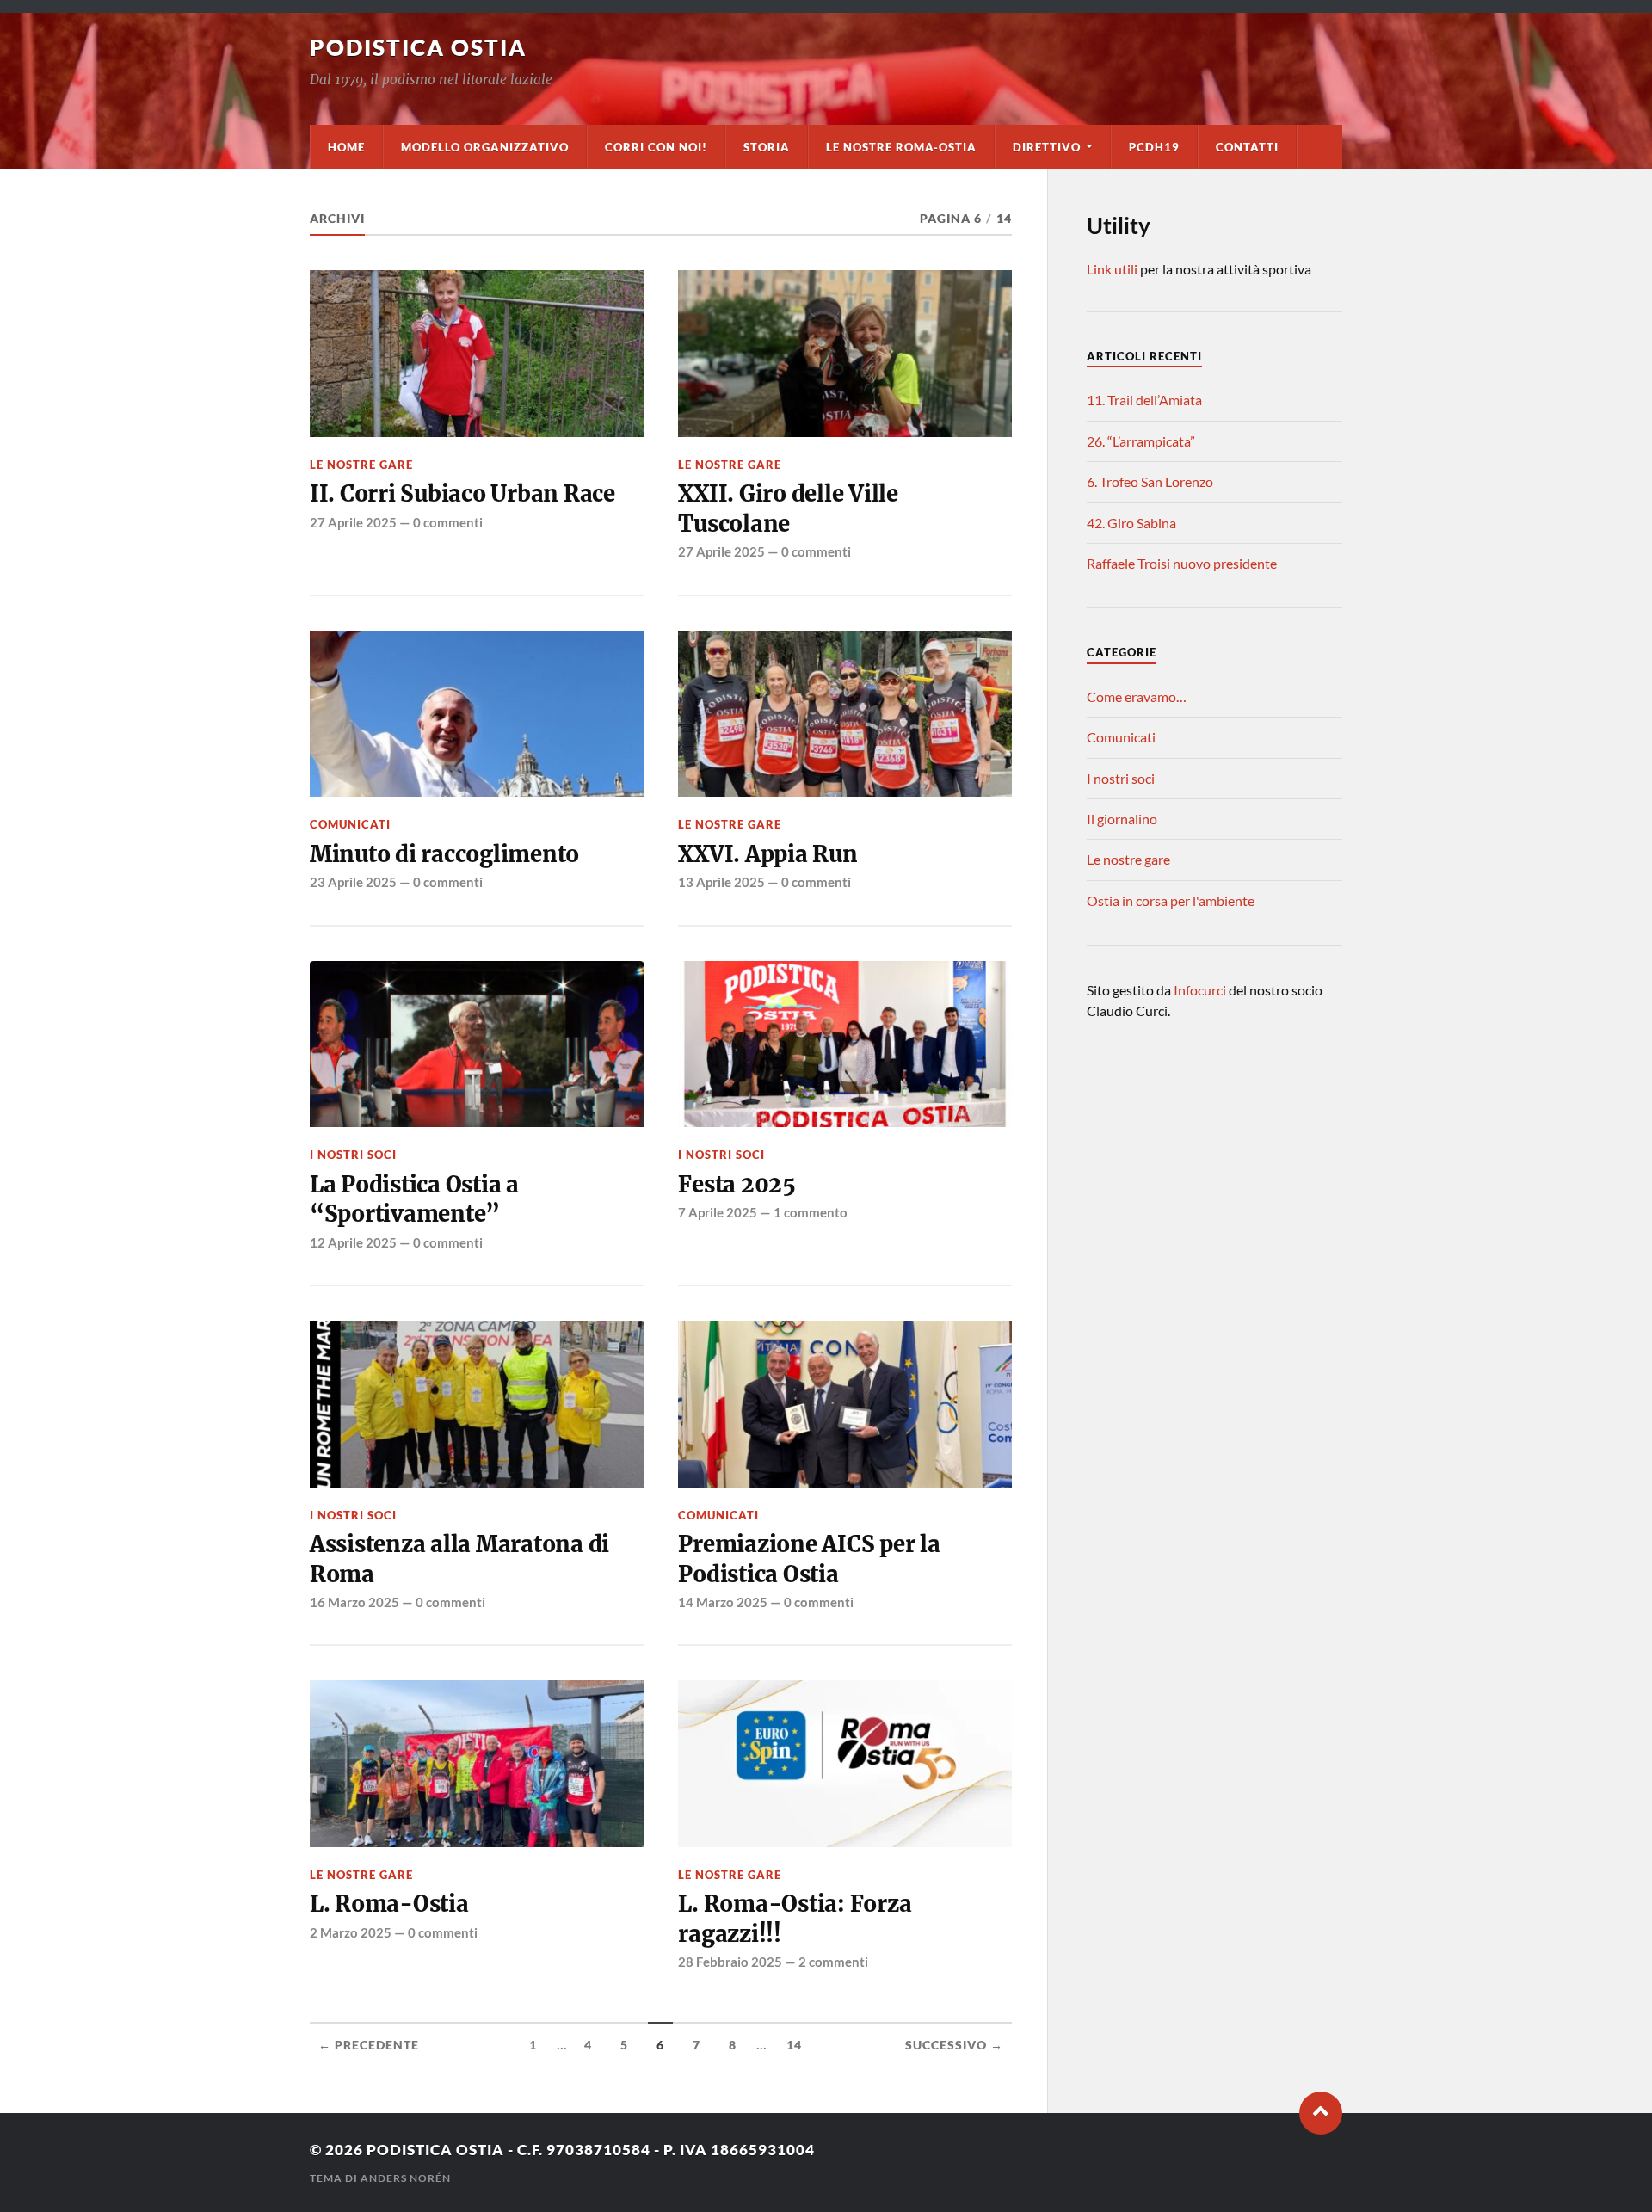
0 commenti (448, 522)
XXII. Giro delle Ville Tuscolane (788, 508)
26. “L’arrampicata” (1141, 441)
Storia (767, 147)
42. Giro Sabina (1131, 523)
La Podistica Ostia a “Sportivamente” (414, 1199)
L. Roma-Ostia (389, 1904)
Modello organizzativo (485, 147)
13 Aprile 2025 (721, 882)
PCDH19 (1154, 147)
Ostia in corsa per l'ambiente (1171, 900)
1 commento (811, 1212)
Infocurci (1201, 990)
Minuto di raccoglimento (444, 854)
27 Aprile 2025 (353, 522)
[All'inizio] (1321, 2113)
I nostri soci (353, 1155)
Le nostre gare (361, 465)
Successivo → (954, 2045)
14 (794, 2045)
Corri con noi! (656, 147)
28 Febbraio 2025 (730, 1962)
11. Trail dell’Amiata (1144, 400)
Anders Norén (406, 2178)
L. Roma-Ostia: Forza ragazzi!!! (795, 1919)
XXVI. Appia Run (767, 854)
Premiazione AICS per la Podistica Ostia (809, 1559)
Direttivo (1047, 147)
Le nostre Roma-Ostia (901, 147)
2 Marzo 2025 (351, 1932)
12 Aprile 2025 (353, 1242)
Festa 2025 (737, 1185)
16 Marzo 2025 (354, 1602)
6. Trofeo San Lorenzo (1150, 481)
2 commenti (833, 1962)
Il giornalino (1122, 819)
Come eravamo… (1137, 696)
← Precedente (369, 2045)
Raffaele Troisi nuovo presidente (1182, 563)
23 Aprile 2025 (353, 882)
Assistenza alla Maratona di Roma (459, 1559)
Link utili (1112, 269)
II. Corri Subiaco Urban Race (462, 494)
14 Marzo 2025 (723, 1602)
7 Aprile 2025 (718, 1212)
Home (346, 147)
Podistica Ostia (418, 47)
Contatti (1247, 147)
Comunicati (350, 824)
